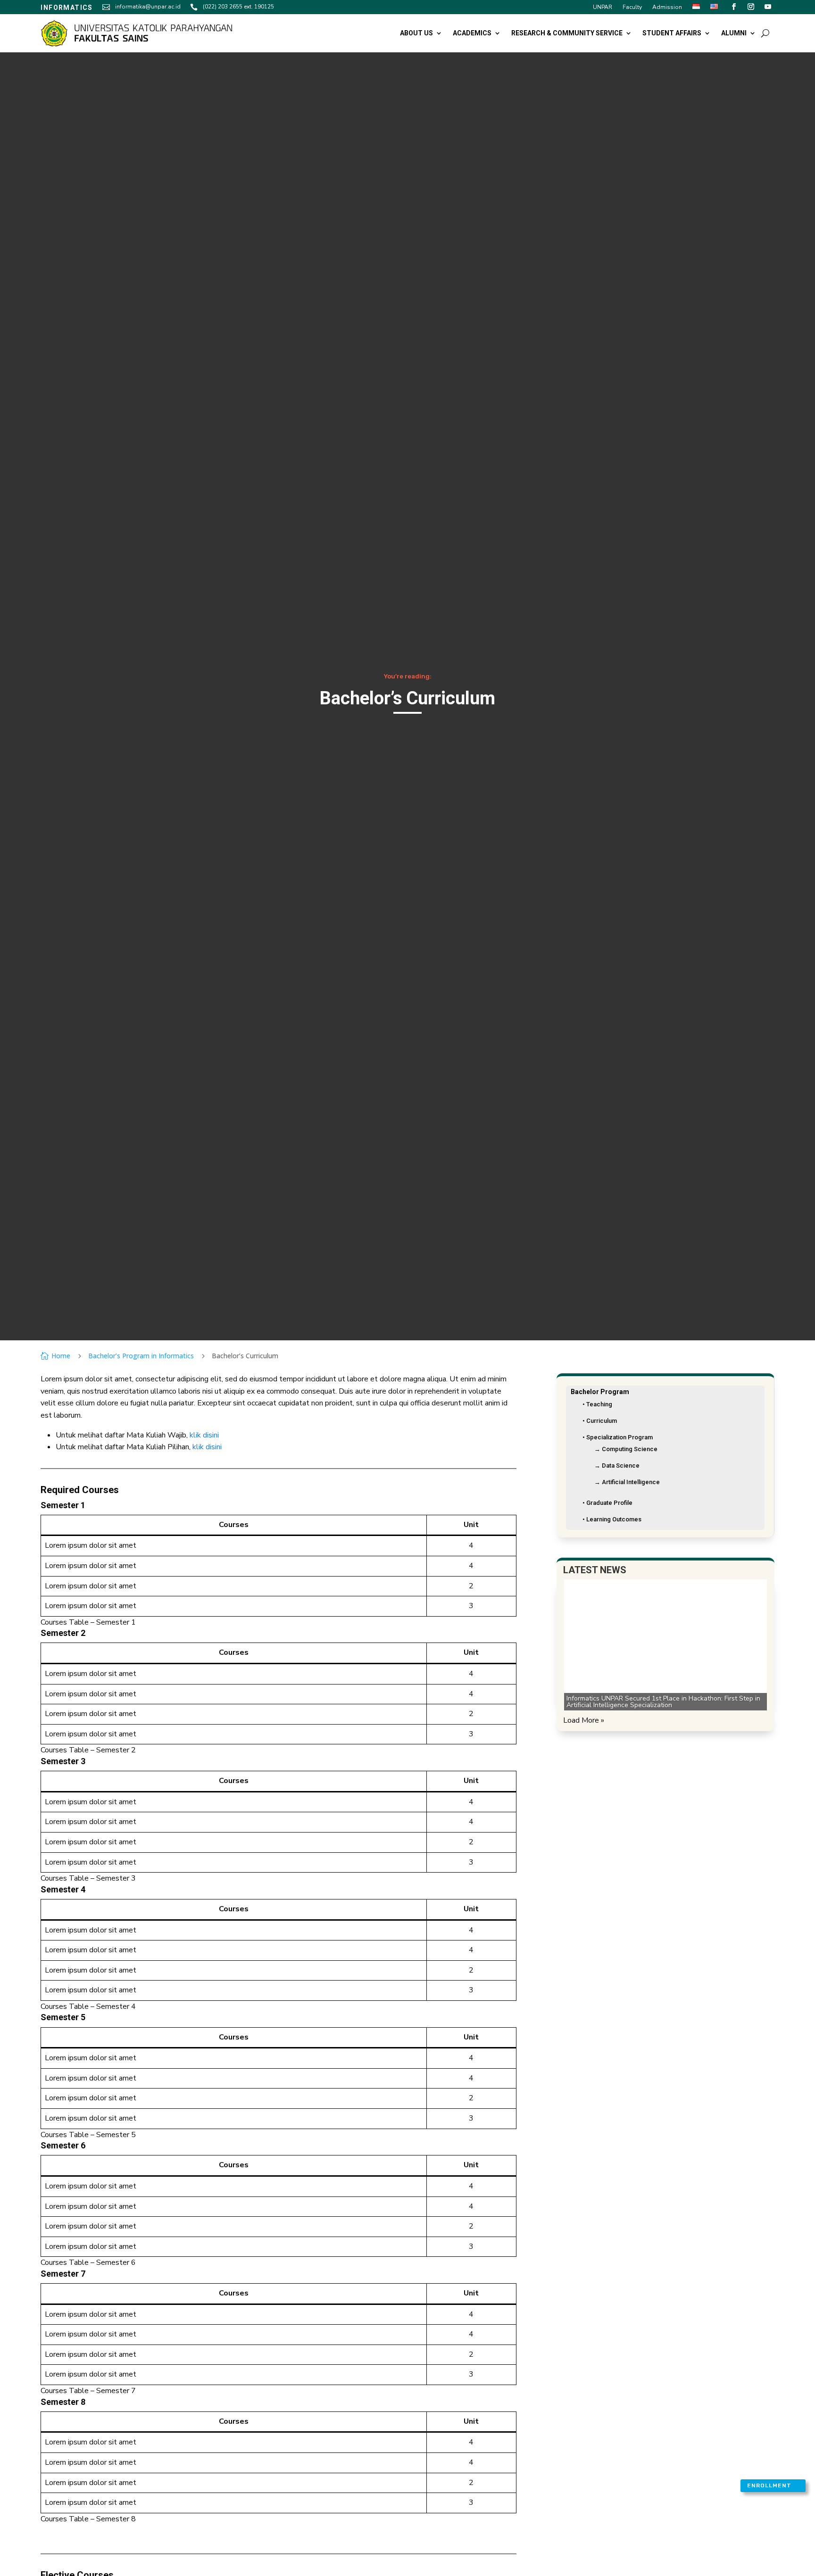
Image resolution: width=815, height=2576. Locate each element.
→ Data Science (617, 1466)
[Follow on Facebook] (734, 7)
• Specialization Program (618, 1437)
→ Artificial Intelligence (627, 1482)
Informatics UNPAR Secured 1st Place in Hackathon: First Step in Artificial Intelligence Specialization (663, 1701)
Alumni (734, 33)
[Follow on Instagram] (751, 7)
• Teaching (597, 1404)
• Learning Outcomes (612, 1519)
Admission (667, 7)
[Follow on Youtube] (768, 7)
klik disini (204, 1435)
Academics (472, 33)
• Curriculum (600, 1421)
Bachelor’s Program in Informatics (141, 1356)
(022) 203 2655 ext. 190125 (238, 7)
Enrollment (769, 2485)
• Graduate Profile (607, 1503)
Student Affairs (672, 33)
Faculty (632, 7)
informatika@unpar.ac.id (148, 7)
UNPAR (603, 7)
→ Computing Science (626, 1449)
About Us (416, 33)
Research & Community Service (567, 33)
